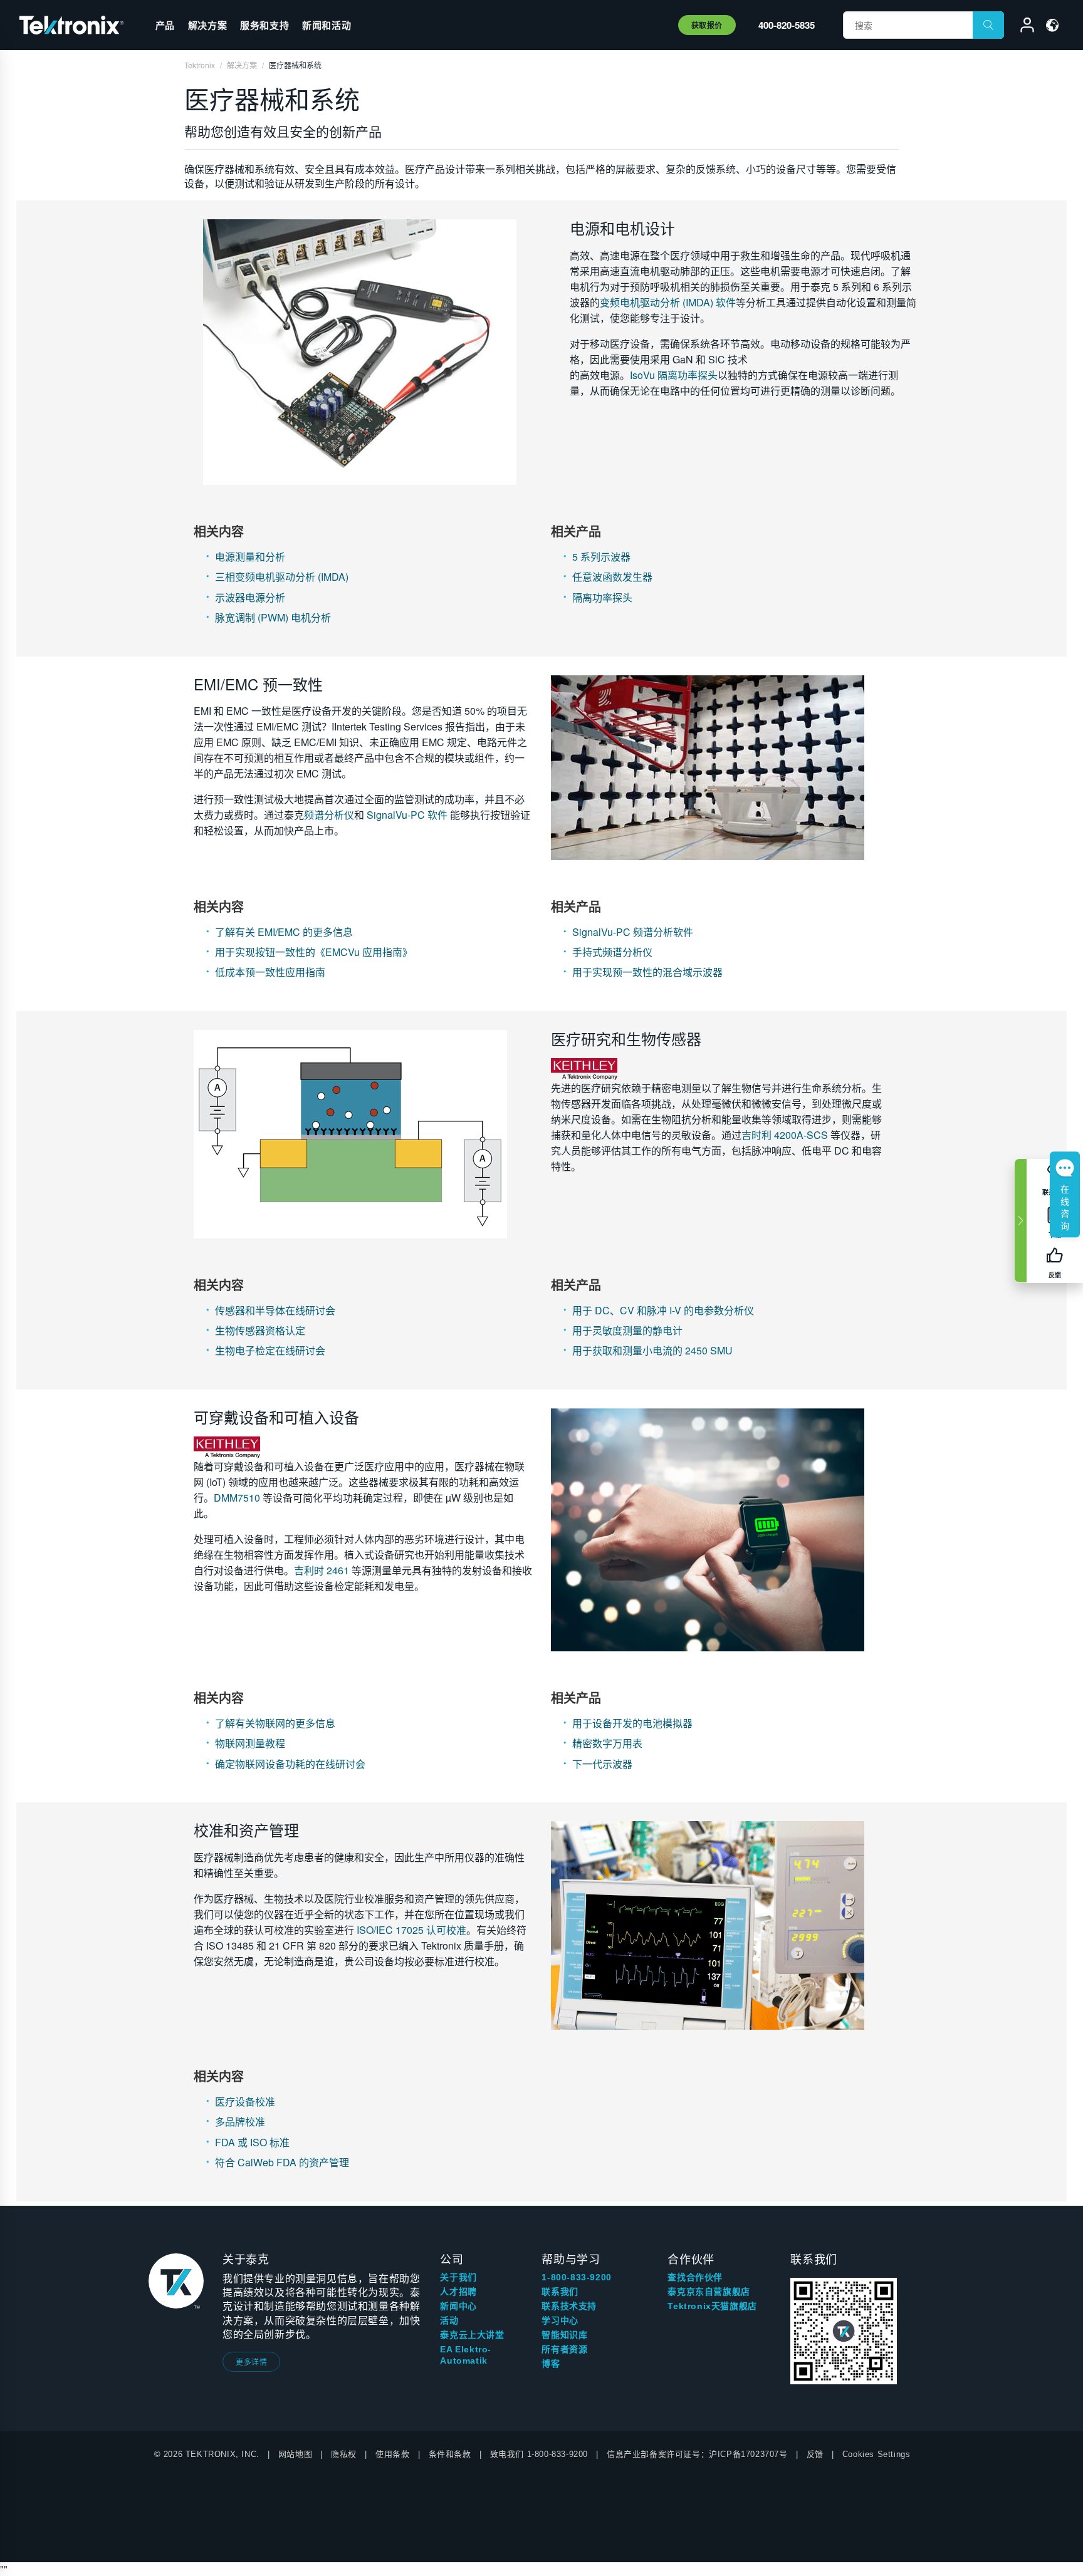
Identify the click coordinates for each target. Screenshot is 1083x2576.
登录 (1022, 27)
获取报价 (707, 25)
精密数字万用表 (607, 1743)
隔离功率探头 (602, 597)
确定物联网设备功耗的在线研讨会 (290, 1764)
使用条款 (392, 2454)
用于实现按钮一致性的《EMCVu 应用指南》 (314, 952)
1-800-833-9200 (576, 2277)
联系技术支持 (569, 2306)
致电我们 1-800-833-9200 (539, 2454)
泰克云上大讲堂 (472, 2335)
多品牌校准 (240, 2122)
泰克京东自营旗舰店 (709, 2292)
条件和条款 (450, 2454)
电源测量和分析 (250, 557)
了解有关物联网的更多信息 (275, 1723)
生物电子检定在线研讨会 (270, 1350)
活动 (449, 2320)
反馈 (815, 2454)
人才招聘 (458, 2292)
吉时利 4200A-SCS (785, 1135)
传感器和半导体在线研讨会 (275, 1310)
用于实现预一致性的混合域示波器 (647, 972)
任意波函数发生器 (612, 577)
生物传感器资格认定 (260, 1330)
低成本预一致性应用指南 (270, 972)
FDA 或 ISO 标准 (252, 2142)
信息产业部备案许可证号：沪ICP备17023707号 (697, 2454)
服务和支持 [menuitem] (264, 25)
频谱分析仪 (329, 815)
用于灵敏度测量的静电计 (627, 1330)
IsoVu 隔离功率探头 (674, 375)
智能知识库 (564, 2335)
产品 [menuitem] (165, 25)
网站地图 (295, 2454)
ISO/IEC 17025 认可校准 (411, 1930)
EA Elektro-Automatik (466, 2355)
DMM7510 (237, 1498)
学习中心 (560, 2320)
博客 (551, 2364)
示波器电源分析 (250, 597)
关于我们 (458, 2277)
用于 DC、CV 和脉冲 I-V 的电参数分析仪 (663, 1310)
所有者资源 (564, 2349)
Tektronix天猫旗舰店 (712, 2306)
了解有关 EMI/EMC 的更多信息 (284, 932)
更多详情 (251, 2361)
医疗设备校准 (245, 2101)
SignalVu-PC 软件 (407, 815)
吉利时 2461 (322, 1570)
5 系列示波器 (601, 557)
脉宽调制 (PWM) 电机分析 (273, 617)
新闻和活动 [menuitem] (327, 25)
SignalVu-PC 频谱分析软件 (633, 932)
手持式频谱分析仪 (612, 952)
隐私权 (344, 2454)
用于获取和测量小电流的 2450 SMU (652, 1350)
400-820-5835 (787, 25)
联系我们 (560, 2292)
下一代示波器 (602, 1764)
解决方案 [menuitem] (207, 25)
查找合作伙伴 (695, 2277)
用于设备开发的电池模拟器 (632, 1723)
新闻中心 (458, 2306)
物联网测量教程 (250, 1743)
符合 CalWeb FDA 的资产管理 (282, 2162)
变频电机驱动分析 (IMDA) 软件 (668, 302)
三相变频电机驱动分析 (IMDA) (282, 577)
